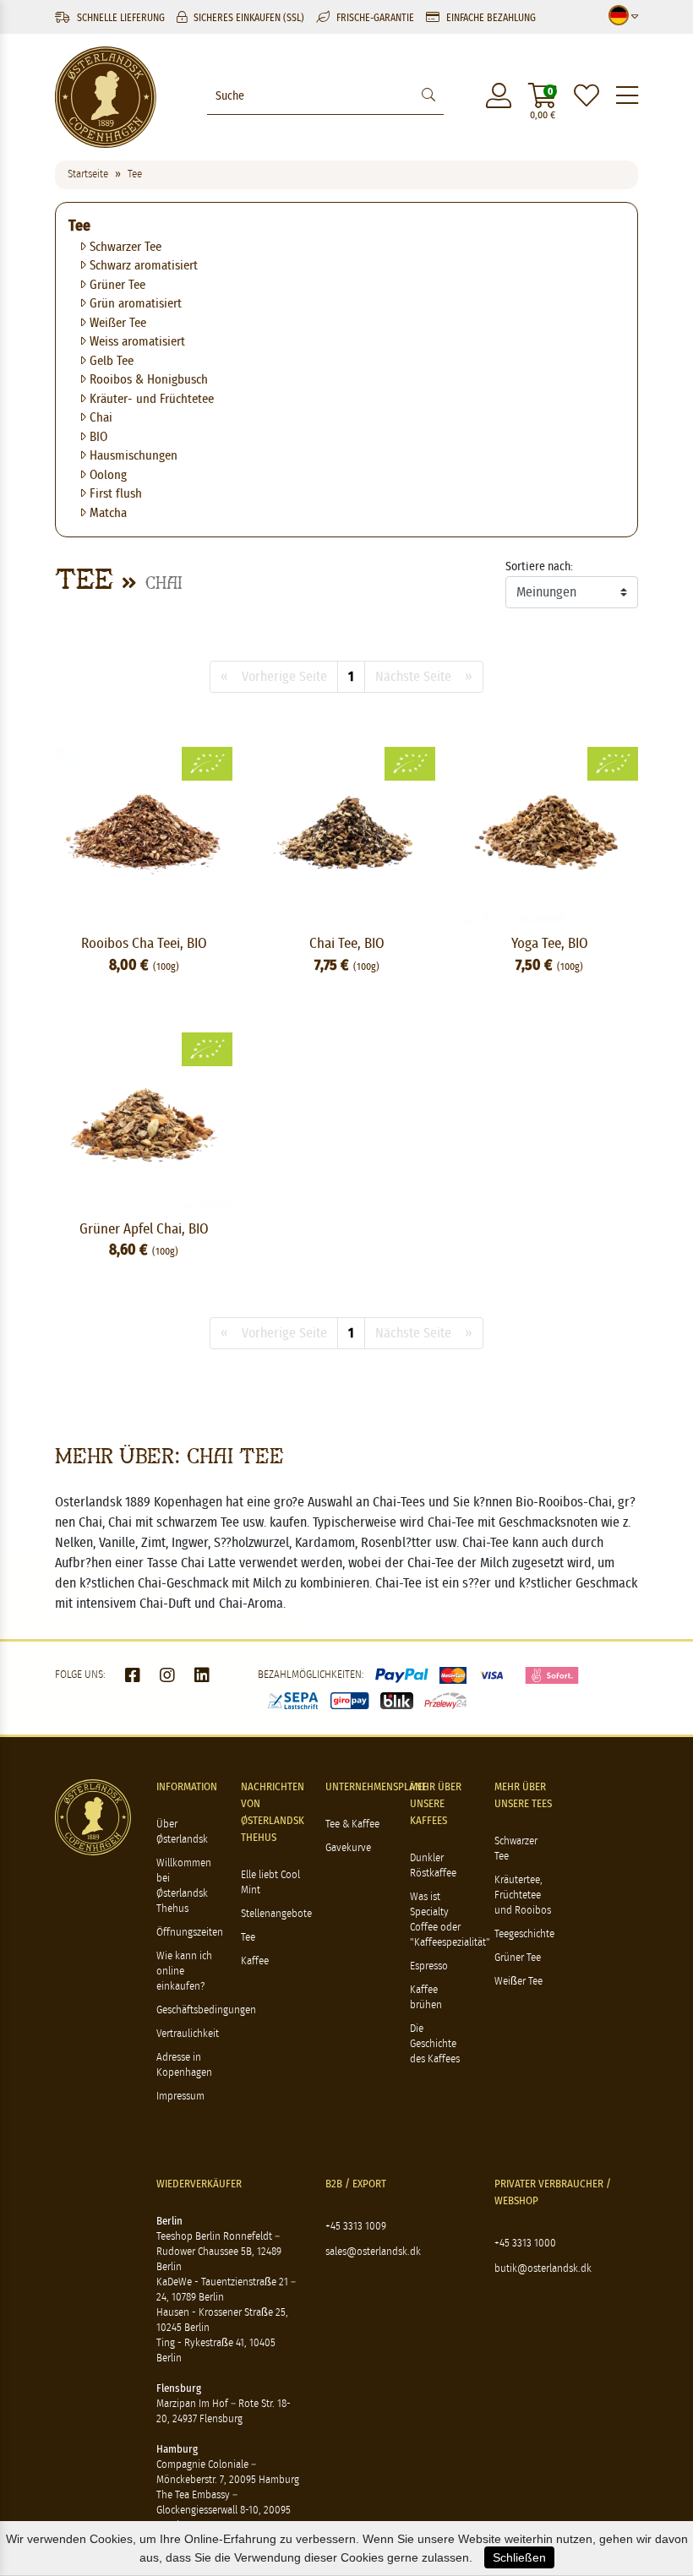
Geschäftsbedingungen (206, 2010)
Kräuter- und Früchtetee (150, 399)
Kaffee (255, 1961)
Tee (79, 226)
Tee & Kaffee (352, 1824)
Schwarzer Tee (124, 247)
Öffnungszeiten (190, 1933)
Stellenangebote (276, 1914)
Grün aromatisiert (134, 304)
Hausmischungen (132, 456)
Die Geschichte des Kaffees (435, 2044)
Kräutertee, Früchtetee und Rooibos (523, 1895)
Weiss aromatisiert (136, 342)
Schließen (519, 2557)
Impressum (180, 2097)
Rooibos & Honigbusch (147, 380)
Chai (99, 418)
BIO (97, 437)
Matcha (106, 513)
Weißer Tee (116, 323)
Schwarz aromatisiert (142, 266)
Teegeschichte (524, 1934)
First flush (114, 494)
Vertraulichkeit (188, 2034)
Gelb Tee (110, 361)
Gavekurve (348, 1848)
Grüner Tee (116, 285)
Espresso (429, 1966)
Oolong (106, 475)
